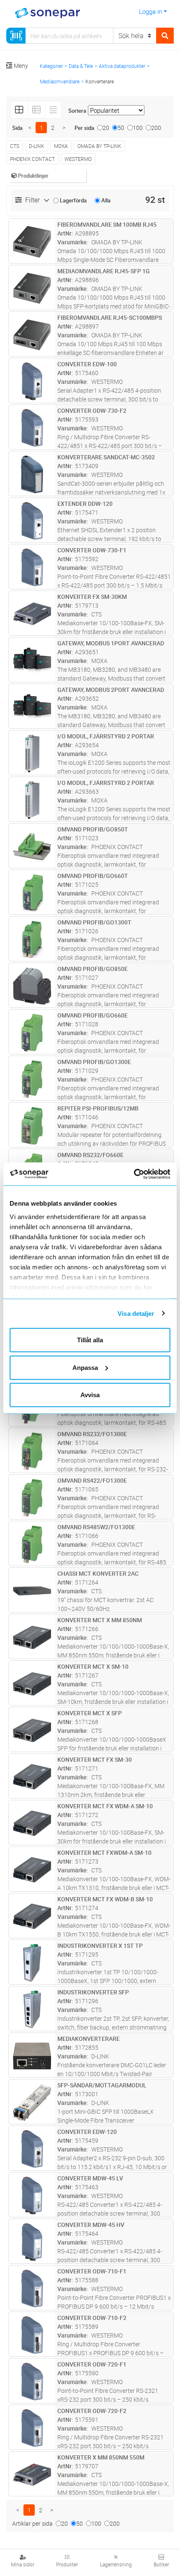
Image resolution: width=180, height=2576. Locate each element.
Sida (17, 128)
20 (106, 128)
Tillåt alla (90, 1340)
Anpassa (85, 1367)
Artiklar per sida (32, 2523)
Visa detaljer (136, 1313)
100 (138, 128)
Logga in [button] (150, 11)
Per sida (84, 128)
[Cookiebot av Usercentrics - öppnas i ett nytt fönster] (143, 1174)
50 (121, 128)
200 (156, 128)
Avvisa (90, 1395)
